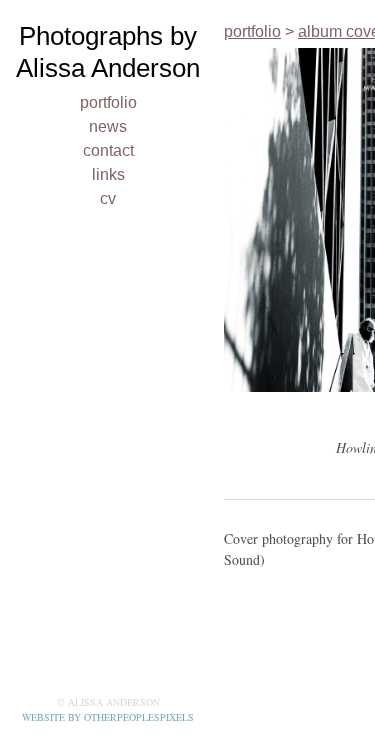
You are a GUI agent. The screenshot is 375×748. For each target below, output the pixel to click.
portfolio (108, 102)
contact (108, 150)
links (108, 174)
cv (108, 198)
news (108, 126)
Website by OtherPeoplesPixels (108, 717)
